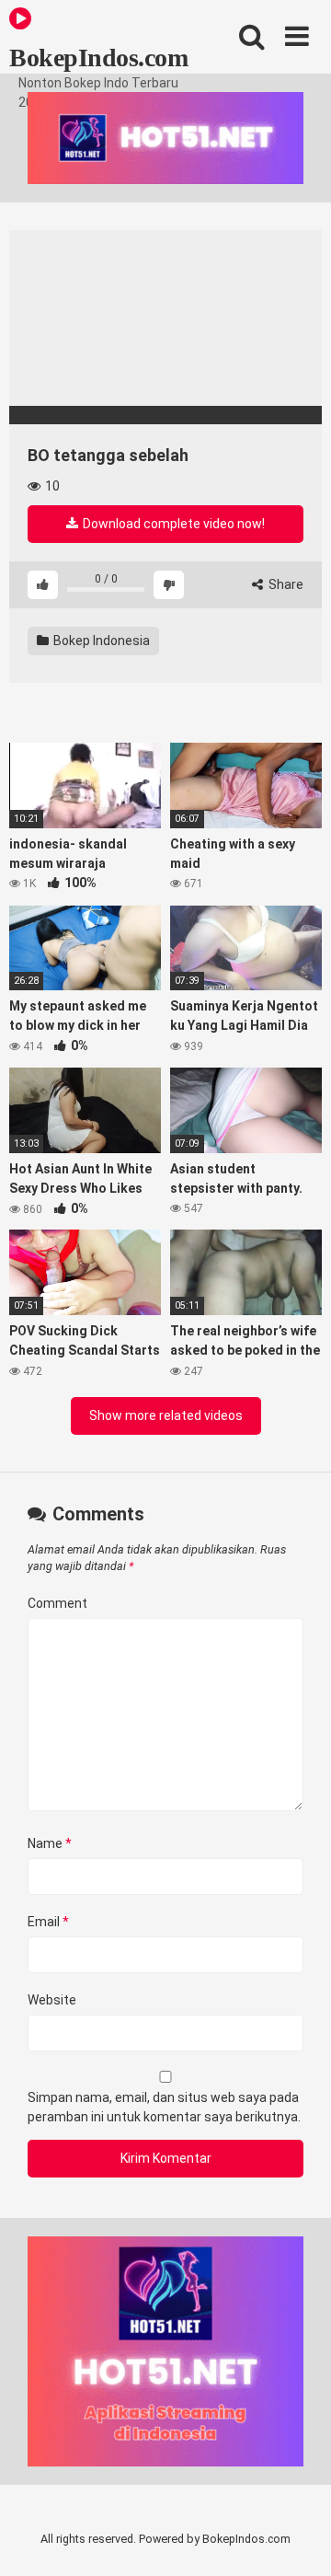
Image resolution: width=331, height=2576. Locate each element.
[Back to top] (297, 2539)
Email (48, 1922)
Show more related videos (166, 1415)
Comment (57, 1603)
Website (52, 2000)
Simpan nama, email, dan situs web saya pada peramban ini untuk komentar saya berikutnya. (164, 2107)
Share (285, 584)
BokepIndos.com (98, 58)
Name (50, 1843)
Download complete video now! (172, 524)
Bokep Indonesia (100, 641)
